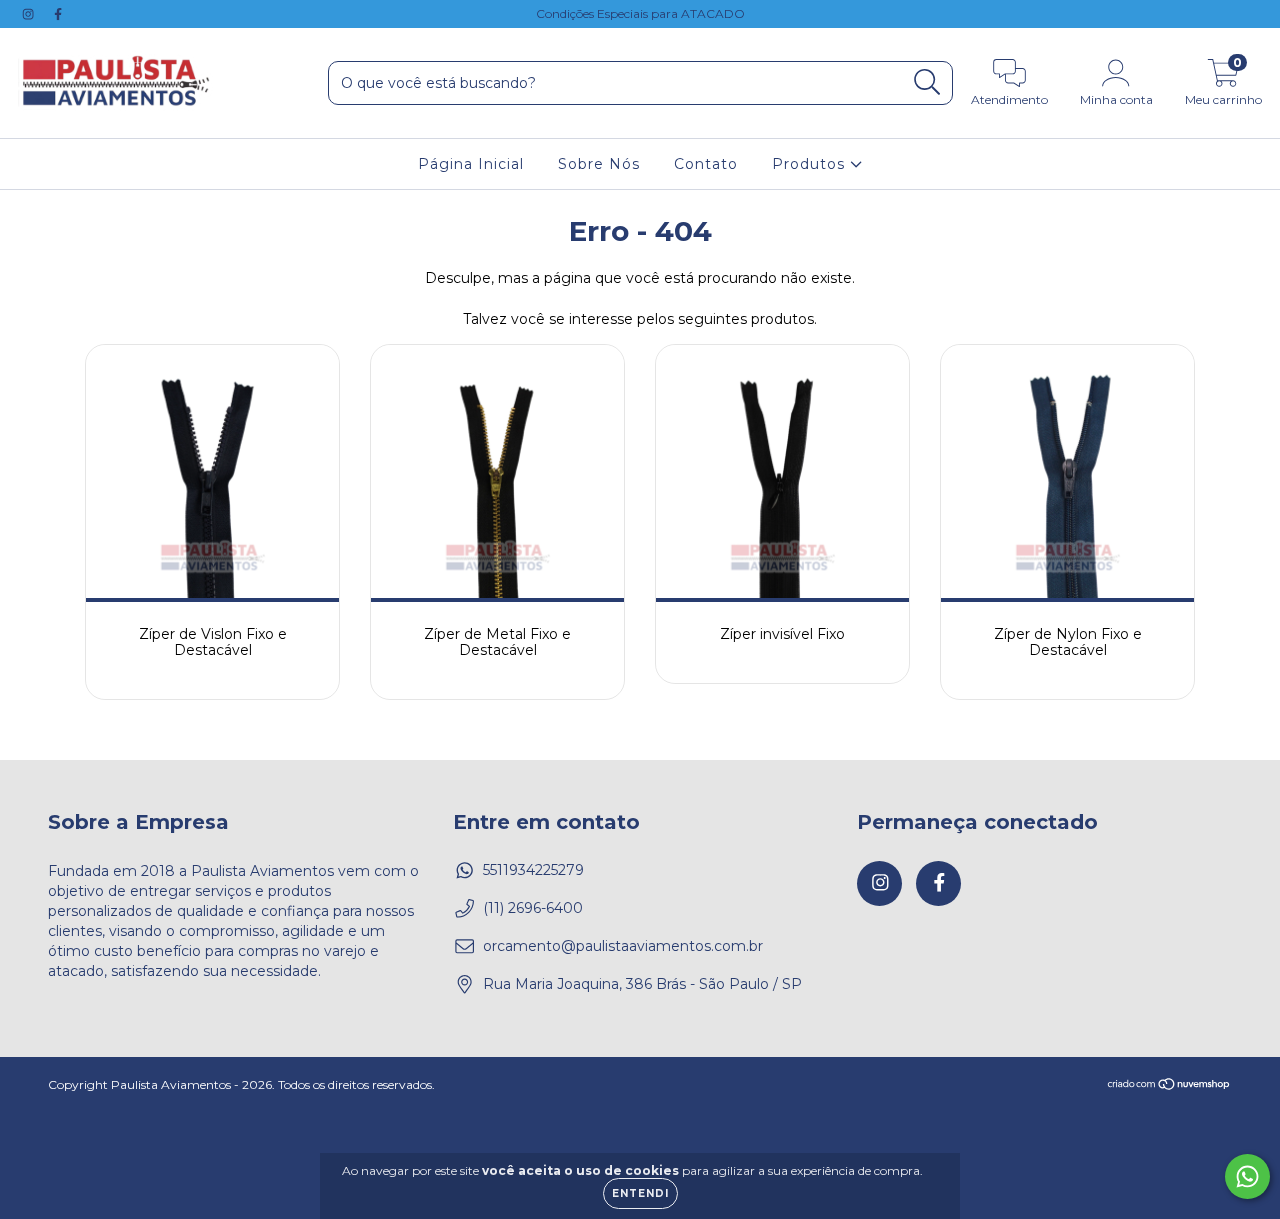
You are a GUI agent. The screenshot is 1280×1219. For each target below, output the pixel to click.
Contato (706, 164)
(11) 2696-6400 (533, 908)
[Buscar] (927, 82)
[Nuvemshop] (1169, 1085)
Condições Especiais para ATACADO (640, 13)
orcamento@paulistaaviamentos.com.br (623, 946)
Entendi (640, 1193)
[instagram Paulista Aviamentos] (30, 14)
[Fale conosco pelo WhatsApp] (1247, 1176)
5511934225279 (533, 870)
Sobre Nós (599, 164)
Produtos (811, 164)
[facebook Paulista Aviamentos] (58, 14)
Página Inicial (471, 164)
